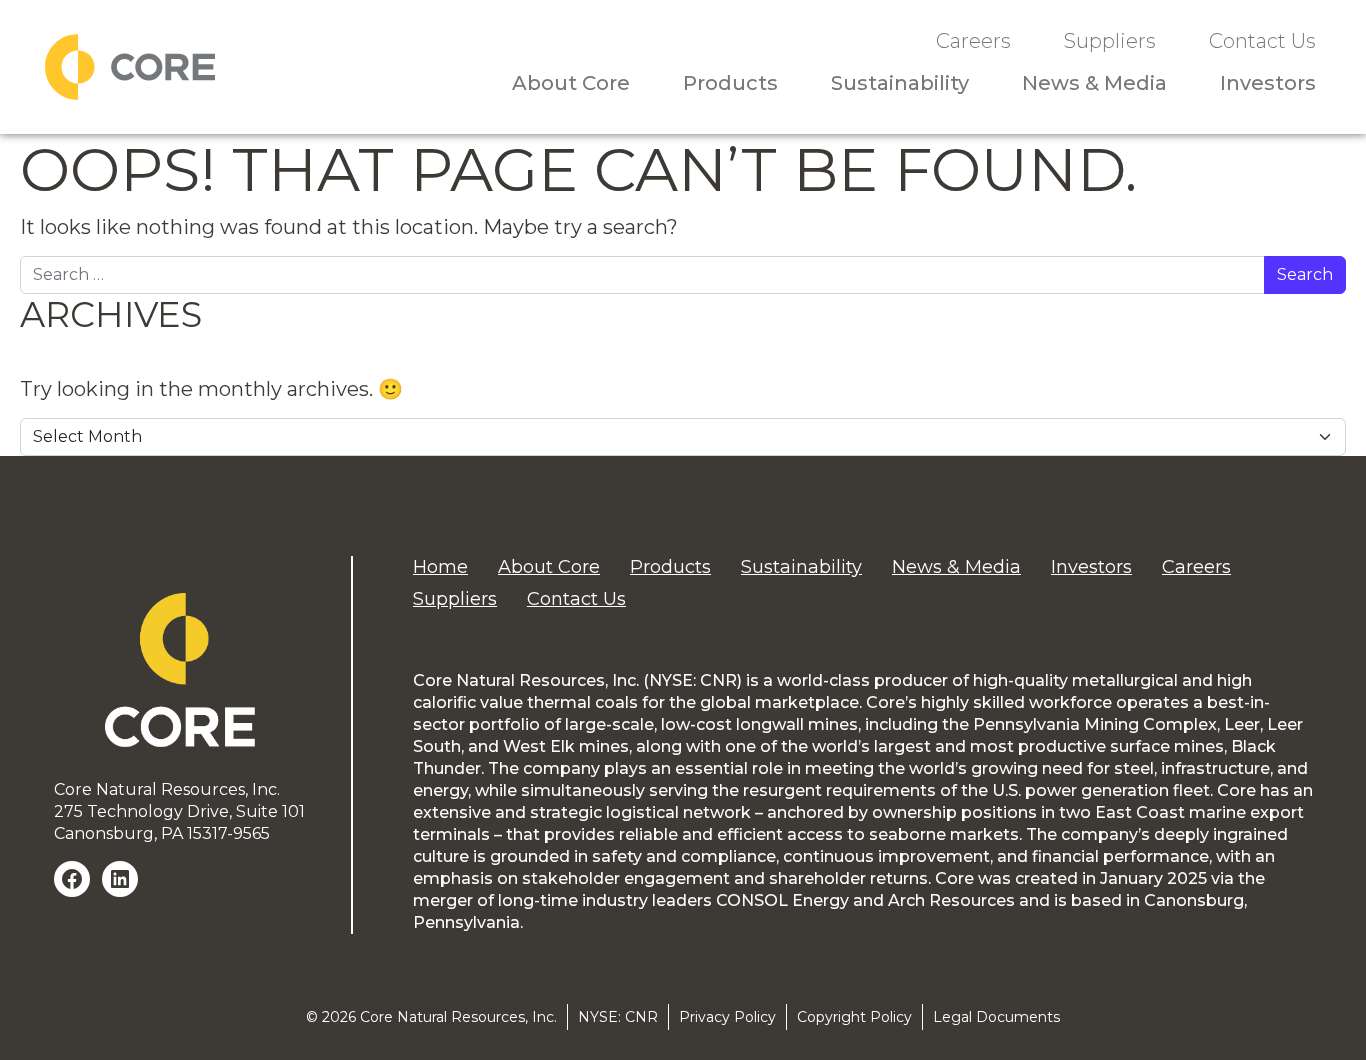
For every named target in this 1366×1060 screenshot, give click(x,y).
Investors (1268, 83)
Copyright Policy (854, 1017)
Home (440, 567)
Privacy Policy (727, 1017)
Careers (973, 41)
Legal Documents (996, 1017)
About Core (571, 83)
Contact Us (1262, 41)
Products (730, 83)
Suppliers (1110, 41)
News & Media (1094, 83)
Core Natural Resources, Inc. (458, 1017)
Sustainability (900, 83)
